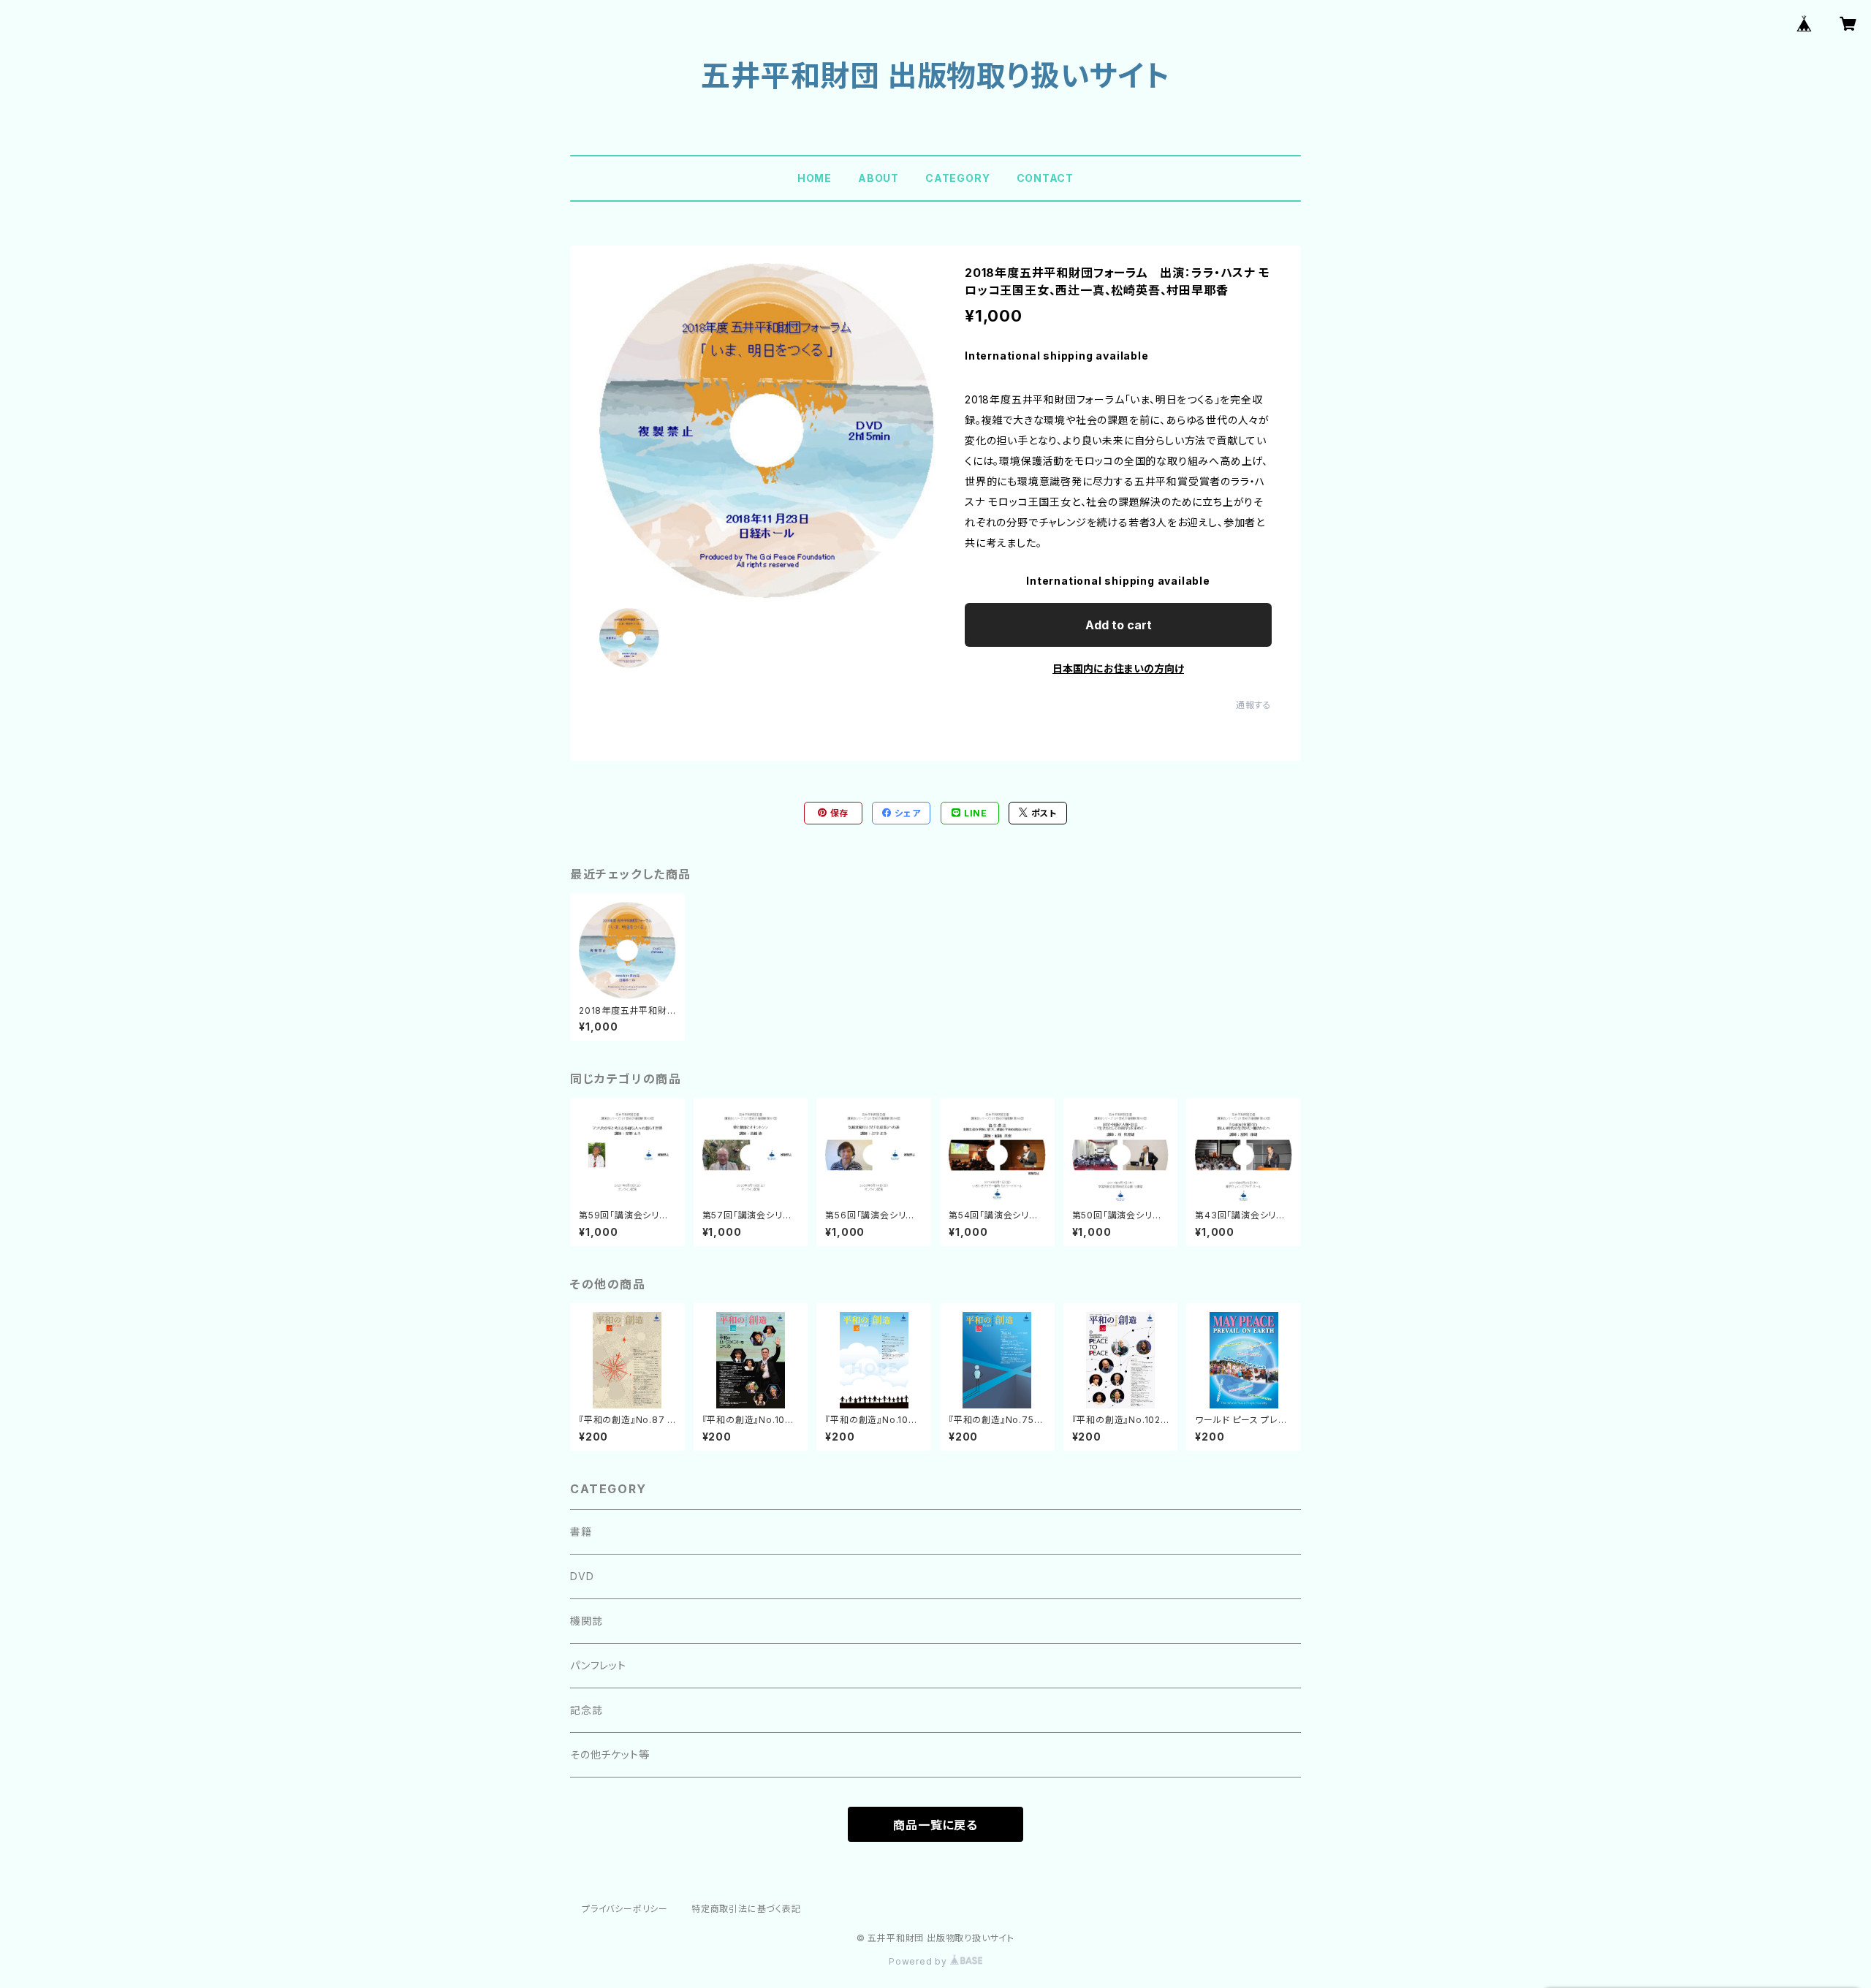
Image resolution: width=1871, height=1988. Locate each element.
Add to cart (1119, 625)
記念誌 (586, 1710)
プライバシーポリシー (625, 1909)
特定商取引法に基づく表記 (746, 1909)
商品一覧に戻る (935, 1825)
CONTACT (1045, 178)
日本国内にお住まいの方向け (1118, 668)
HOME (815, 178)
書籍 (581, 1532)
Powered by (919, 1961)
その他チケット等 (610, 1754)
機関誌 (586, 1621)
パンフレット (598, 1665)
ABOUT (878, 178)
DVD (582, 1576)
